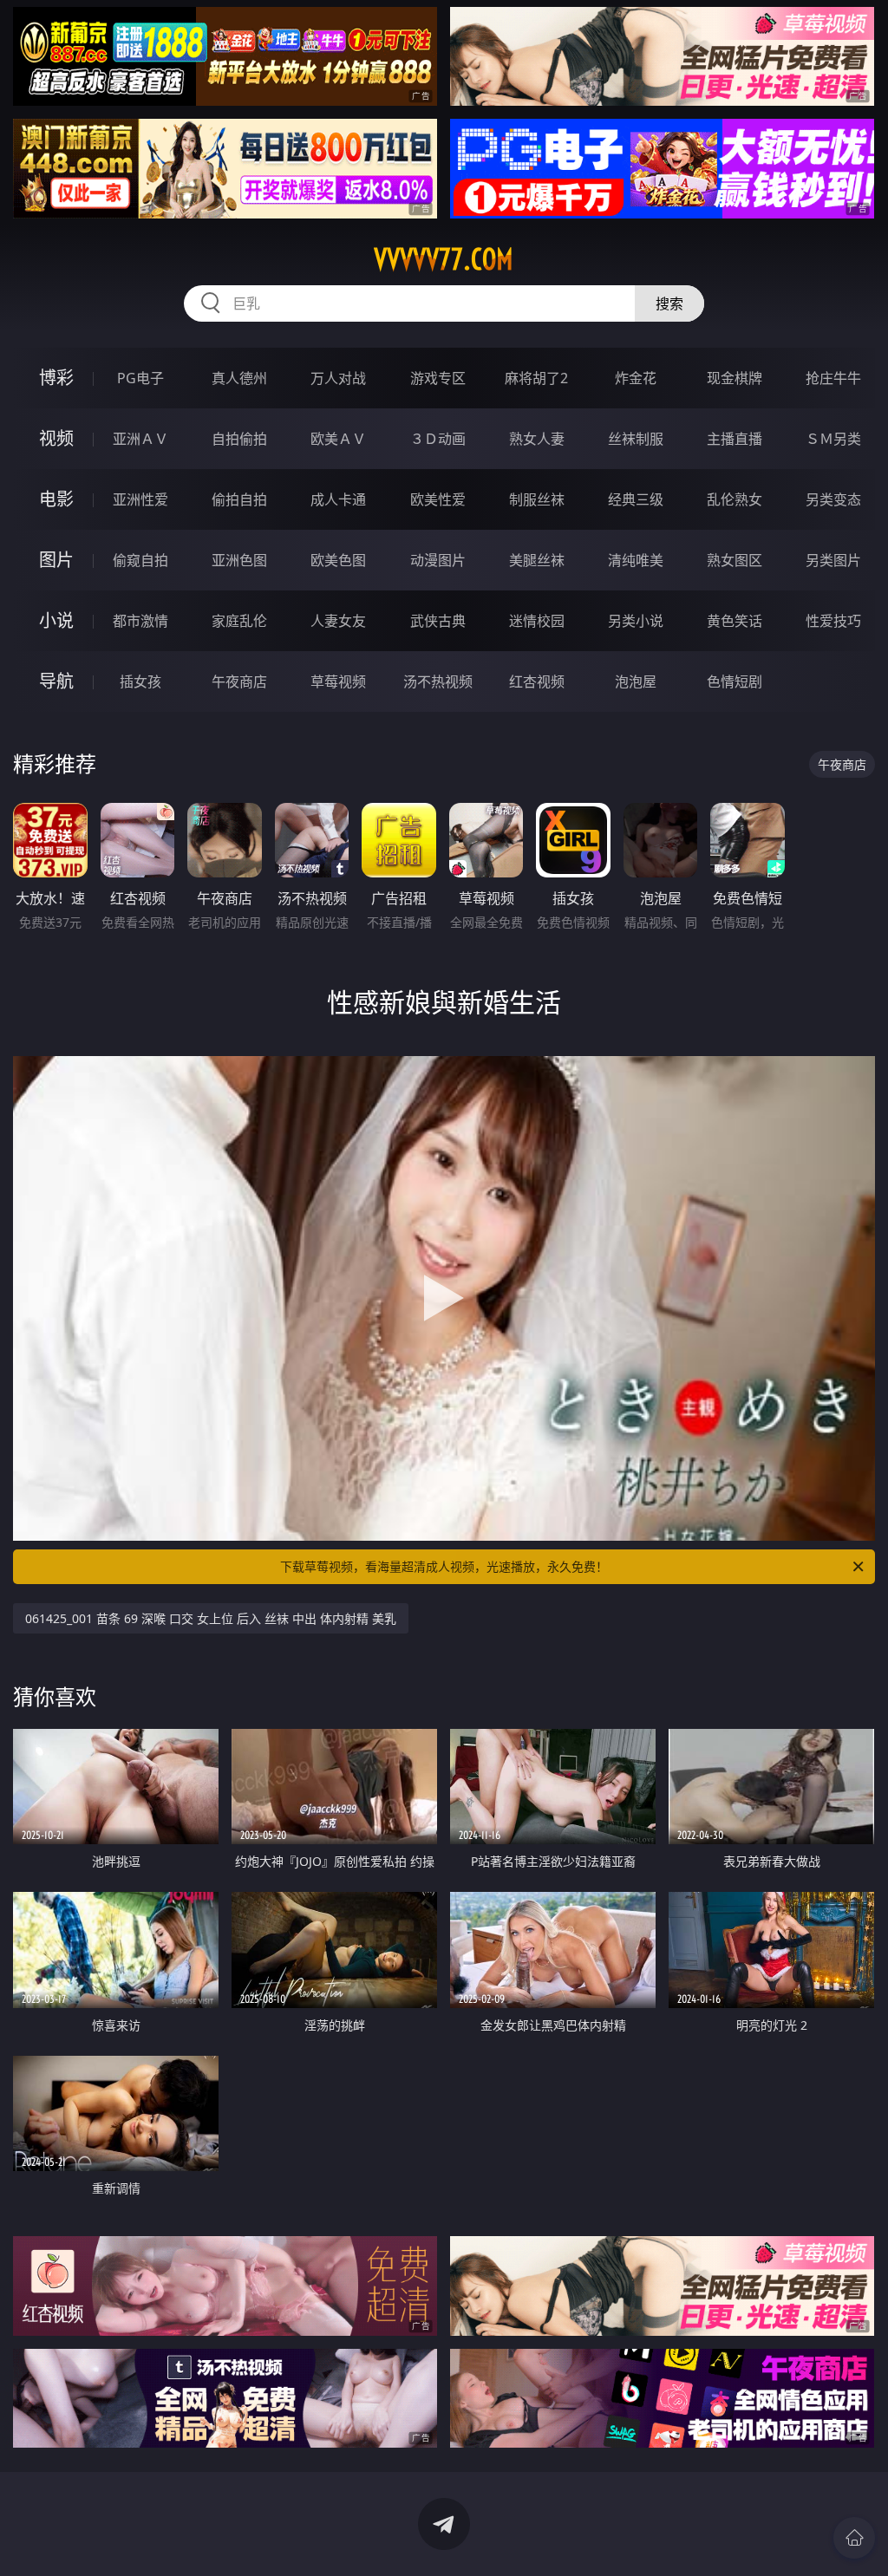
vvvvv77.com (444, 259)
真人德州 (239, 378)
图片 (56, 560)
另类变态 (833, 499)
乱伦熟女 (735, 499)
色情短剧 (735, 681)
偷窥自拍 (140, 560)
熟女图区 (735, 560)
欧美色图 (338, 560)
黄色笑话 (735, 621)
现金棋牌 (735, 378)
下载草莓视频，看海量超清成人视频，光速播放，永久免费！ (444, 1566)
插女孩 (140, 681)
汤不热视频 (438, 681)
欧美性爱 (438, 499)
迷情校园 (537, 621)
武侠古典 (438, 621)
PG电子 (140, 378)
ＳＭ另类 (833, 439)
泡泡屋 (636, 681)
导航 (56, 681)
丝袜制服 (636, 439)
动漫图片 (438, 560)
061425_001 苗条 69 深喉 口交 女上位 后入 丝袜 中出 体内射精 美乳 (211, 1618)
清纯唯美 (636, 560)
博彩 (56, 378)
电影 (56, 499)
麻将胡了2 (536, 378)
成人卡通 (338, 499)
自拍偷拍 (239, 439)
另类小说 (636, 621)
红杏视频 (537, 681)
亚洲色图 (239, 560)
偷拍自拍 (239, 499)
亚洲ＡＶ (140, 439)
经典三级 (636, 499)
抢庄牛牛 (833, 378)
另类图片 (833, 560)
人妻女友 (338, 621)
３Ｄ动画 (438, 439)
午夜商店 (239, 681)
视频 (56, 438)
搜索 (669, 303)
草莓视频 (338, 681)
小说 (56, 620)
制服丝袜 (537, 499)
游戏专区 (438, 378)
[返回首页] (854, 2538)
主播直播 (735, 439)
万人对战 (338, 378)
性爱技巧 (833, 621)
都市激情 (140, 621)
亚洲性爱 (140, 499)
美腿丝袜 (537, 560)
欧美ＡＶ (338, 439)
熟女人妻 (537, 439)
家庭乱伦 (239, 621)
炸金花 (636, 378)
